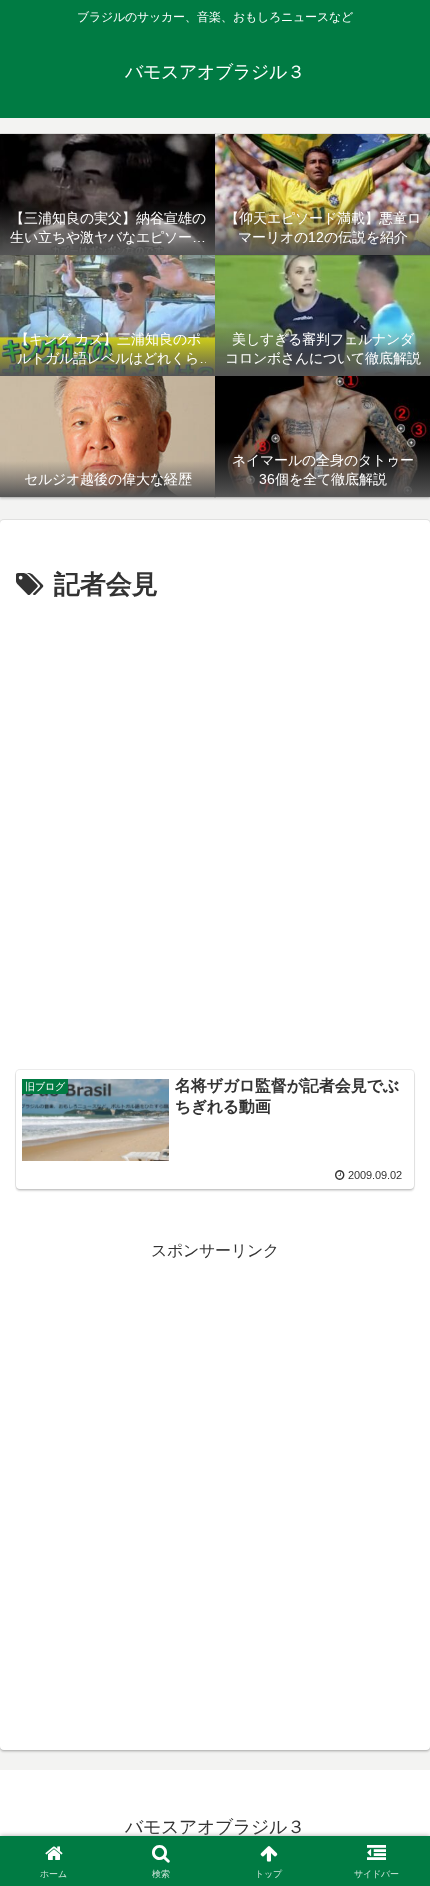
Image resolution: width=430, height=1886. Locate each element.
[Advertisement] (215, 832)
